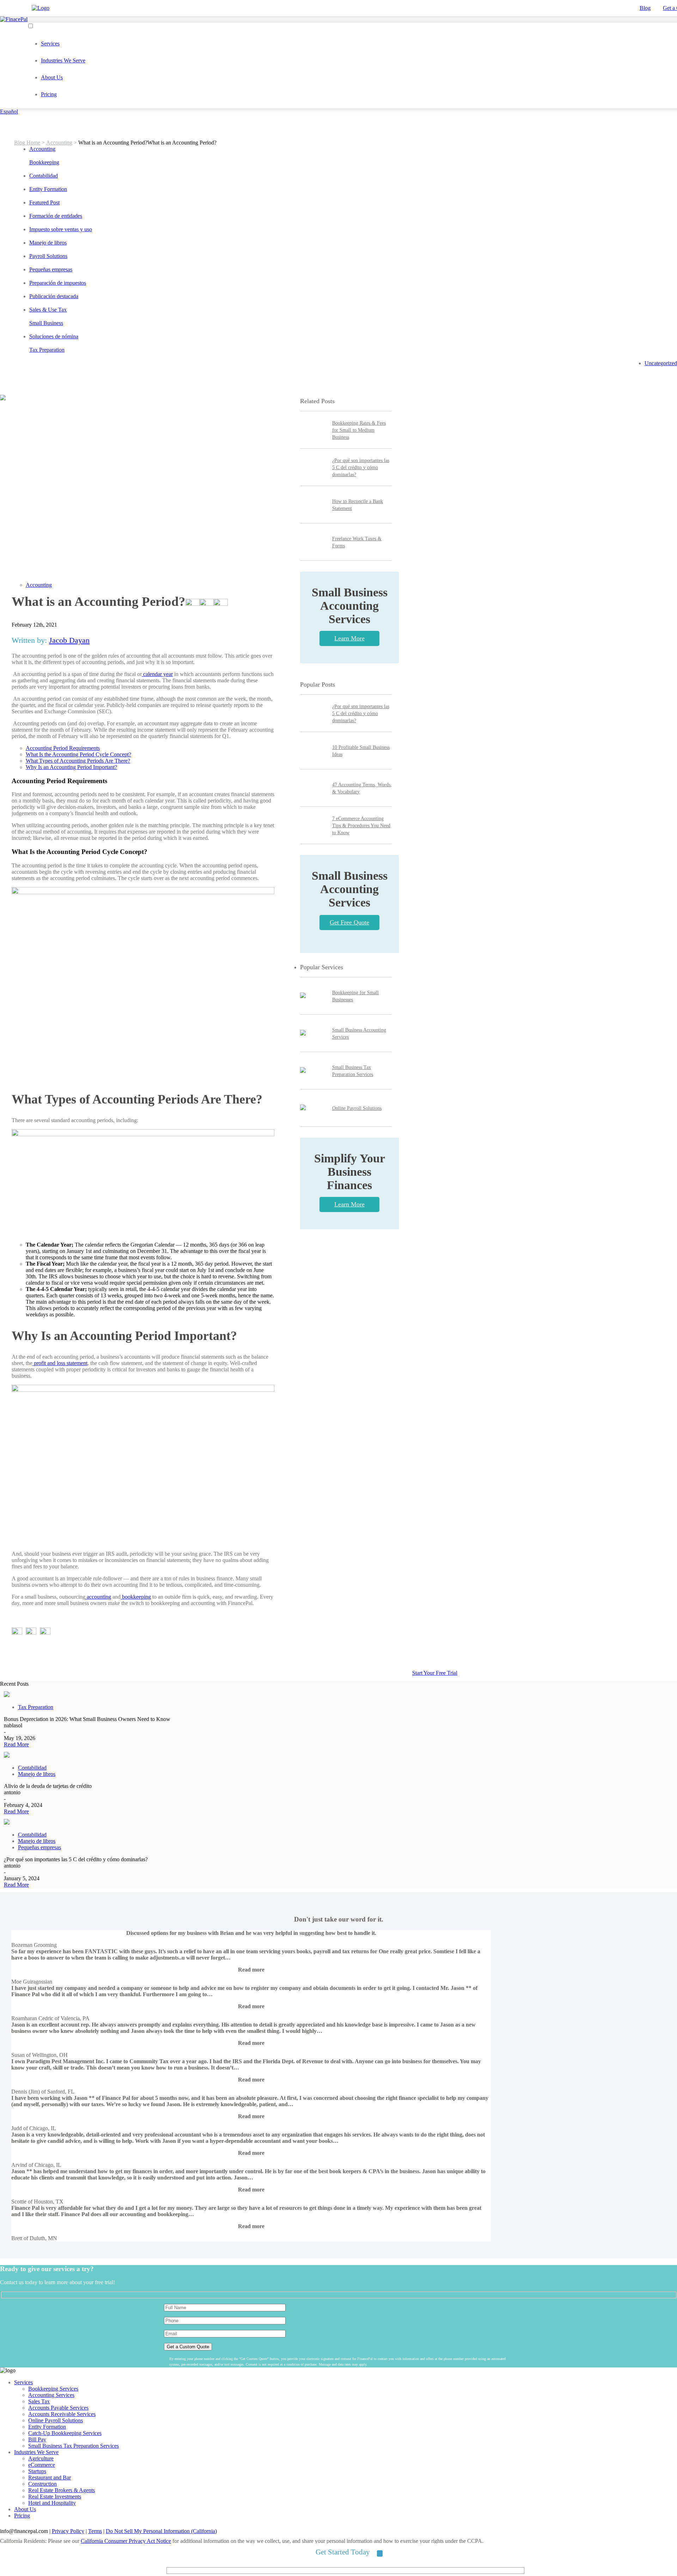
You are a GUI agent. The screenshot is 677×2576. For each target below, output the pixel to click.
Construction (42, 2484)
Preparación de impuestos (58, 283)
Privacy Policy (68, 2531)
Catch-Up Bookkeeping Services (65, 2433)
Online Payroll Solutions (357, 1108)
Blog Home (27, 143)
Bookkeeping (44, 162)
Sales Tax (39, 2401)
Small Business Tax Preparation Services (74, 2446)
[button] (251, 1970)
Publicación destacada (54, 296)
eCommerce (42, 2465)
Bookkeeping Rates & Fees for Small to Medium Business (359, 430)
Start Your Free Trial (435, 1673)
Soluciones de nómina (54, 336)
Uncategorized (661, 363)
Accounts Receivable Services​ (62, 2414)
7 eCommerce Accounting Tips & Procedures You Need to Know (361, 826)
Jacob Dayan (69, 640)
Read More (16, 1744)
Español (9, 112)
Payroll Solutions (48, 256)
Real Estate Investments (55, 2497)
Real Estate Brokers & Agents (62, 2490)
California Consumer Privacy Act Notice (126, 2541)
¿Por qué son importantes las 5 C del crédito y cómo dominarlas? (361, 468)
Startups (37, 2471)
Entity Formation (48, 189)
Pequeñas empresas (51, 269)
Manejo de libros (48, 243)
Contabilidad (44, 176)
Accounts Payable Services (58, 2408)
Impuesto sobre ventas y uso (61, 229)
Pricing (49, 94)
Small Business (46, 323)
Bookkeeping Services (53, 2389)
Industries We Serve (63, 60)
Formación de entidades (56, 216)
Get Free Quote (349, 922)
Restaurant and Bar (50, 2477)
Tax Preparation (47, 350)
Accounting (59, 143)
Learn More (349, 638)
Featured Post (44, 202)
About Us (52, 77)
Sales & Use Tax (48, 310)
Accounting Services (51, 2395)
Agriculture (41, 2458)
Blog (645, 8)
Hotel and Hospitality (52, 2503)
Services (50, 44)
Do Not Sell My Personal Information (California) (161, 2531)
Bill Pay (37, 2439)
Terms (95, 2531)
